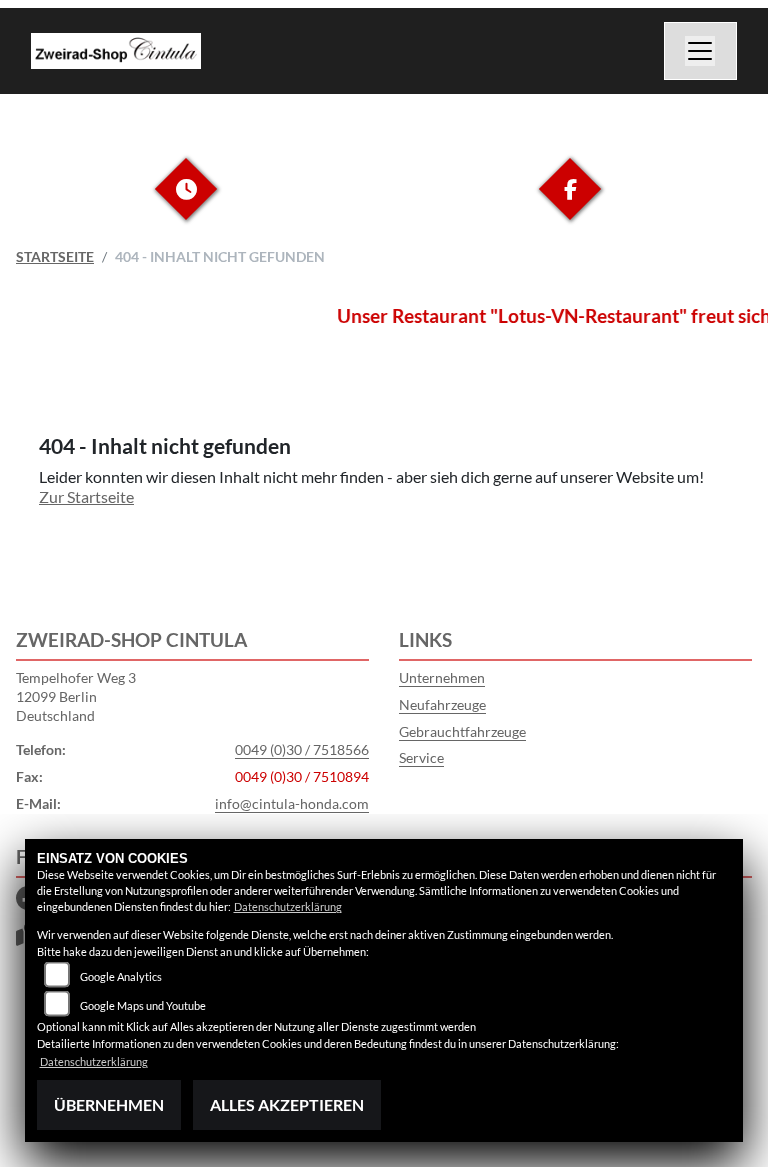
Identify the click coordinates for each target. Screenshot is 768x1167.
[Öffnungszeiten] (186, 204)
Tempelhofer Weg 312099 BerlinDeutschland (76, 696)
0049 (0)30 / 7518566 (302, 749)
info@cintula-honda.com (292, 803)
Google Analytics (121, 976)
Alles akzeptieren (287, 1104)
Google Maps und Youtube (143, 1005)
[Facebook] (570, 204)
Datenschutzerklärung (288, 906)
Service (421, 757)
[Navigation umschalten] (701, 51)
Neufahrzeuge (442, 704)
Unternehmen (442, 677)
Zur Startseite (86, 496)
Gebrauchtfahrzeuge (462, 731)
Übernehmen (109, 1104)
